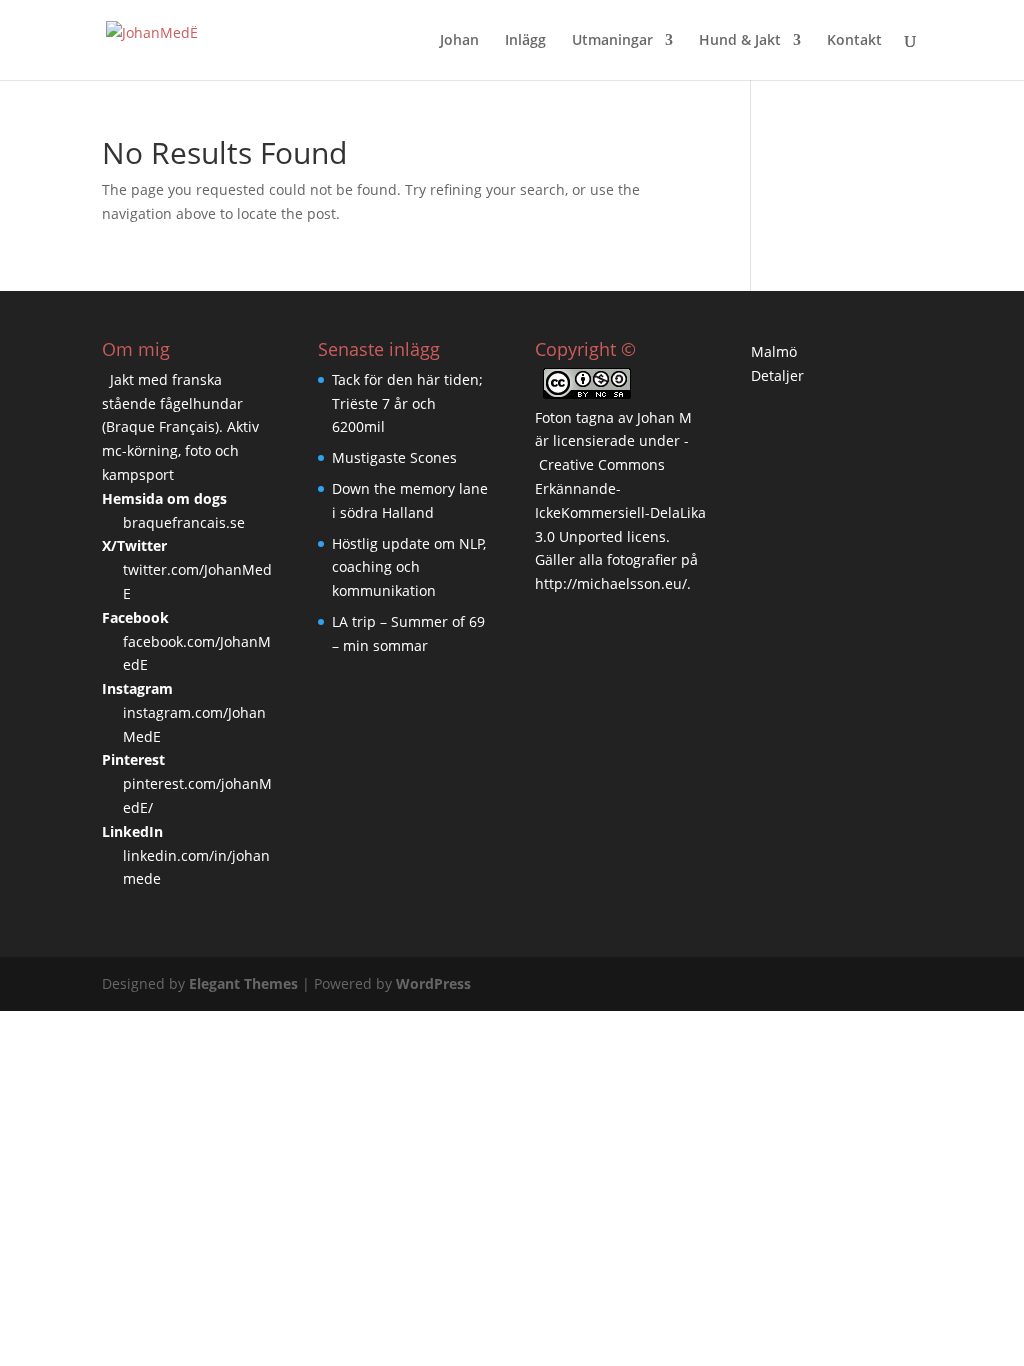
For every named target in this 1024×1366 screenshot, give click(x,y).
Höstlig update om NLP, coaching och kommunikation (409, 567)
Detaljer (777, 375)
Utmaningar (612, 41)
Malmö (774, 351)
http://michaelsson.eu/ (611, 583)
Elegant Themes (243, 983)
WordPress (433, 983)
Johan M (664, 417)
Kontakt (854, 41)
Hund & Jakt (740, 41)
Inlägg (525, 41)
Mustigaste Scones (394, 457)
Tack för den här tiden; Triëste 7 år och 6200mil (407, 403)
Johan (459, 41)
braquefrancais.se (184, 522)
